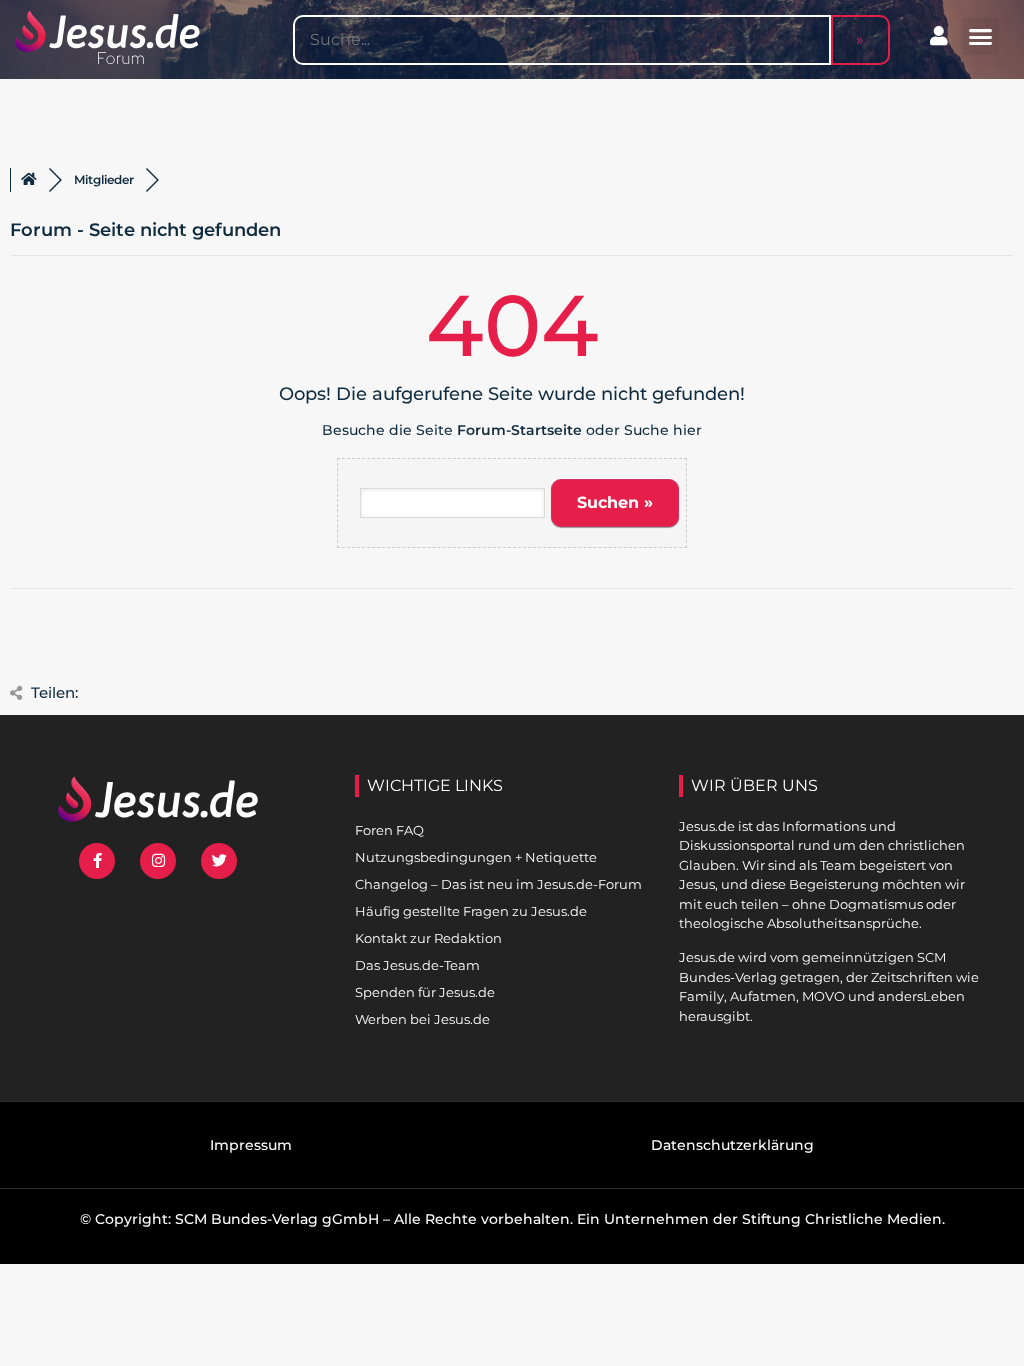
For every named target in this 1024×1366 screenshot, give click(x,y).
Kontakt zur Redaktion (428, 938)
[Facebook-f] (97, 861)
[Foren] (29, 180)
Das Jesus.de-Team (417, 965)
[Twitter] (219, 861)
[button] (981, 37)
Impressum (251, 1145)
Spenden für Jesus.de (425, 992)
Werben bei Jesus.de (422, 1019)
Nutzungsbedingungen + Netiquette (476, 857)
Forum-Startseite (519, 430)
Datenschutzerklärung (732, 1145)
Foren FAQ (389, 830)
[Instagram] (158, 861)
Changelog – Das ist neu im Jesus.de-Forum (498, 884)
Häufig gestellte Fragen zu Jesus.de (471, 911)
